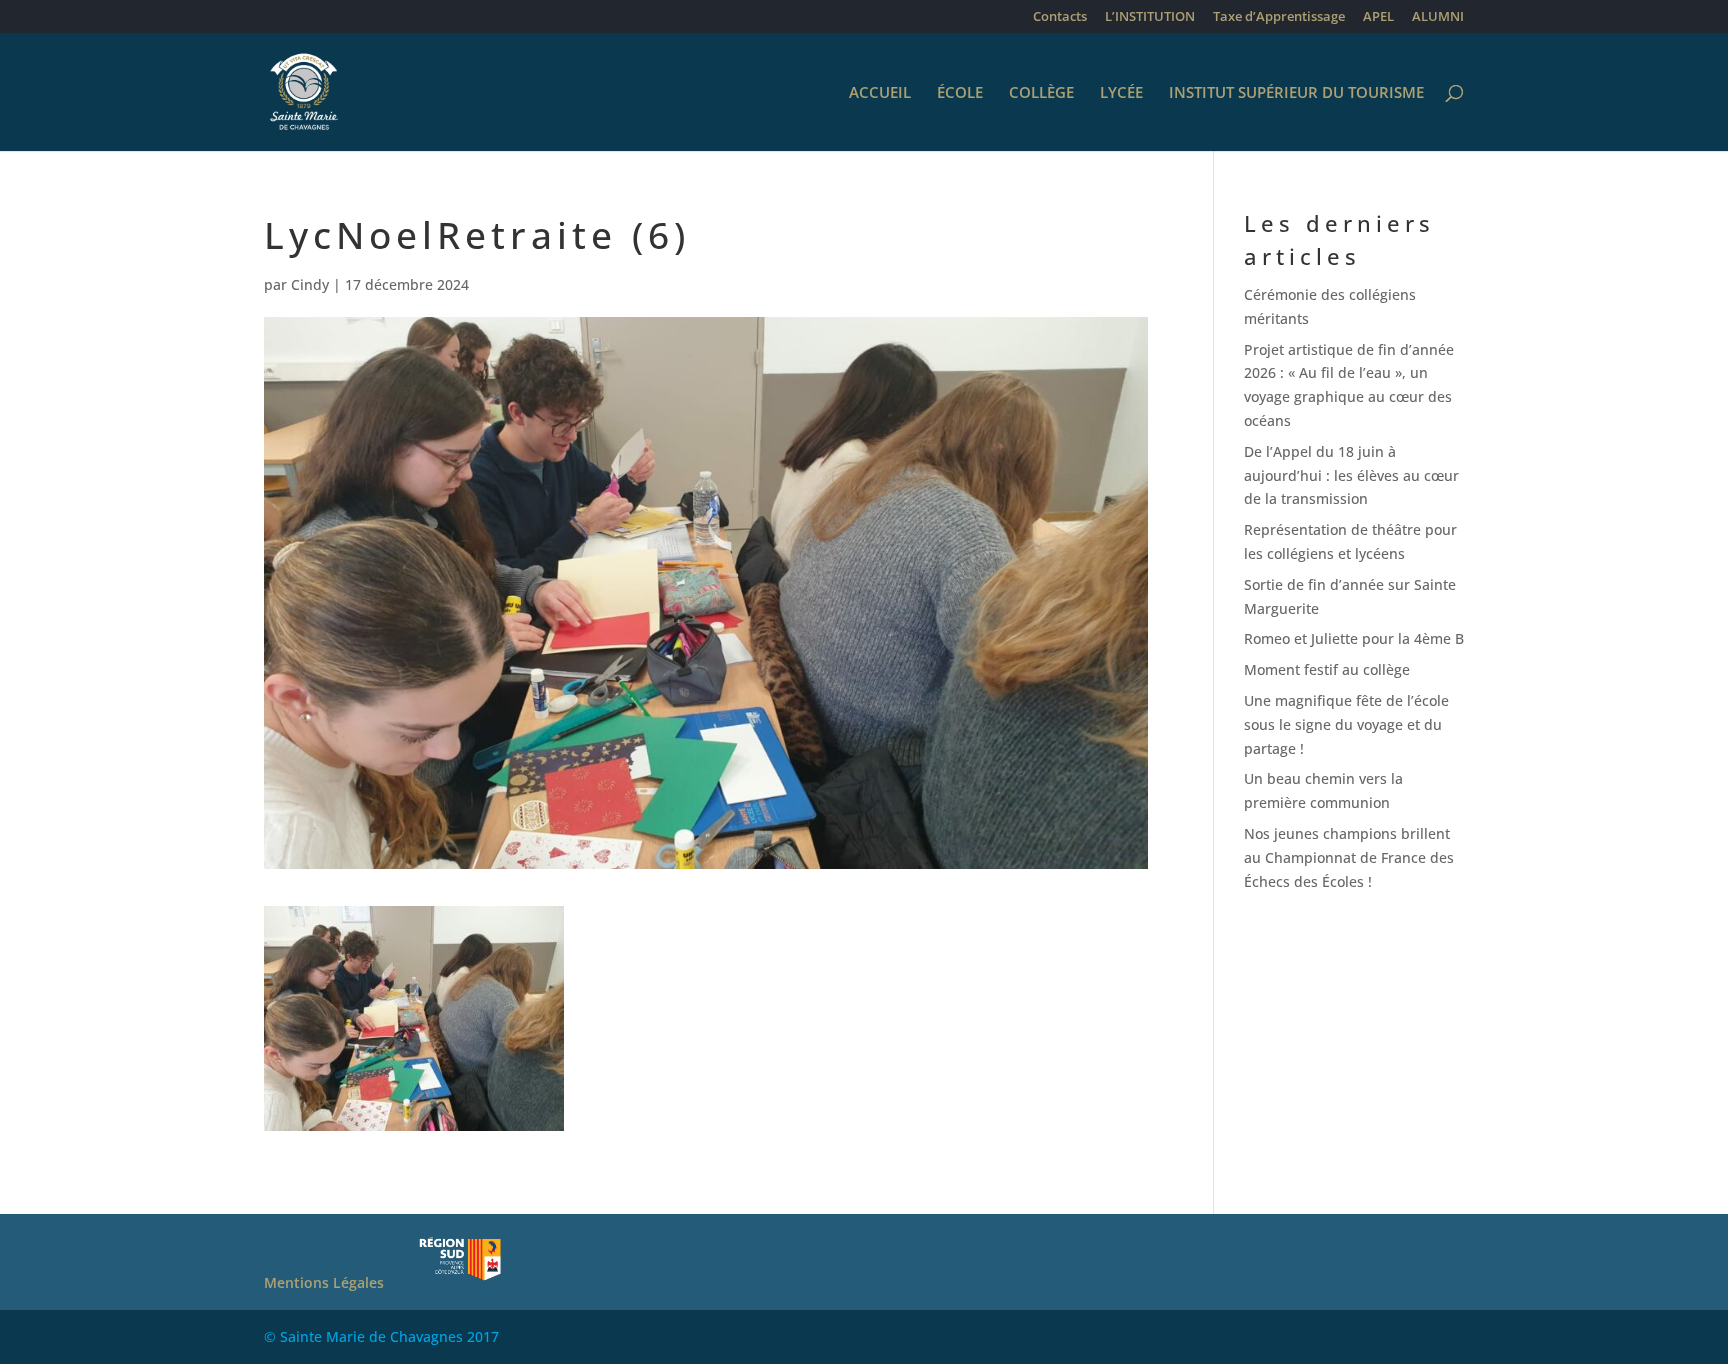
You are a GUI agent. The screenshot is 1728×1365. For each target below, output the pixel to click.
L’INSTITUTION (1150, 17)
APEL (1378, 17)
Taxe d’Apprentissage (1279, 17)
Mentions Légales (324, 1282)
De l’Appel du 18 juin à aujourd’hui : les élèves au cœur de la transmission (1351, 475)
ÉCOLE (960, 93)
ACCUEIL (880, 93)
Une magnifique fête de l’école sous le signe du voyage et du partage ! (1346, 724)
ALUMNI (1438, 17)
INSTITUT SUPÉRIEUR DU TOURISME (1296, 93)
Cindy (310, 284)
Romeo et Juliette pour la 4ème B (1354, 638)
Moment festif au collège (1327, 669)
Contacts (1060, 17)
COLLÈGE (1041, 93)
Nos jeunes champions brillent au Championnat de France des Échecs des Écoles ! (1349, 857)
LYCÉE (1121, 93)
